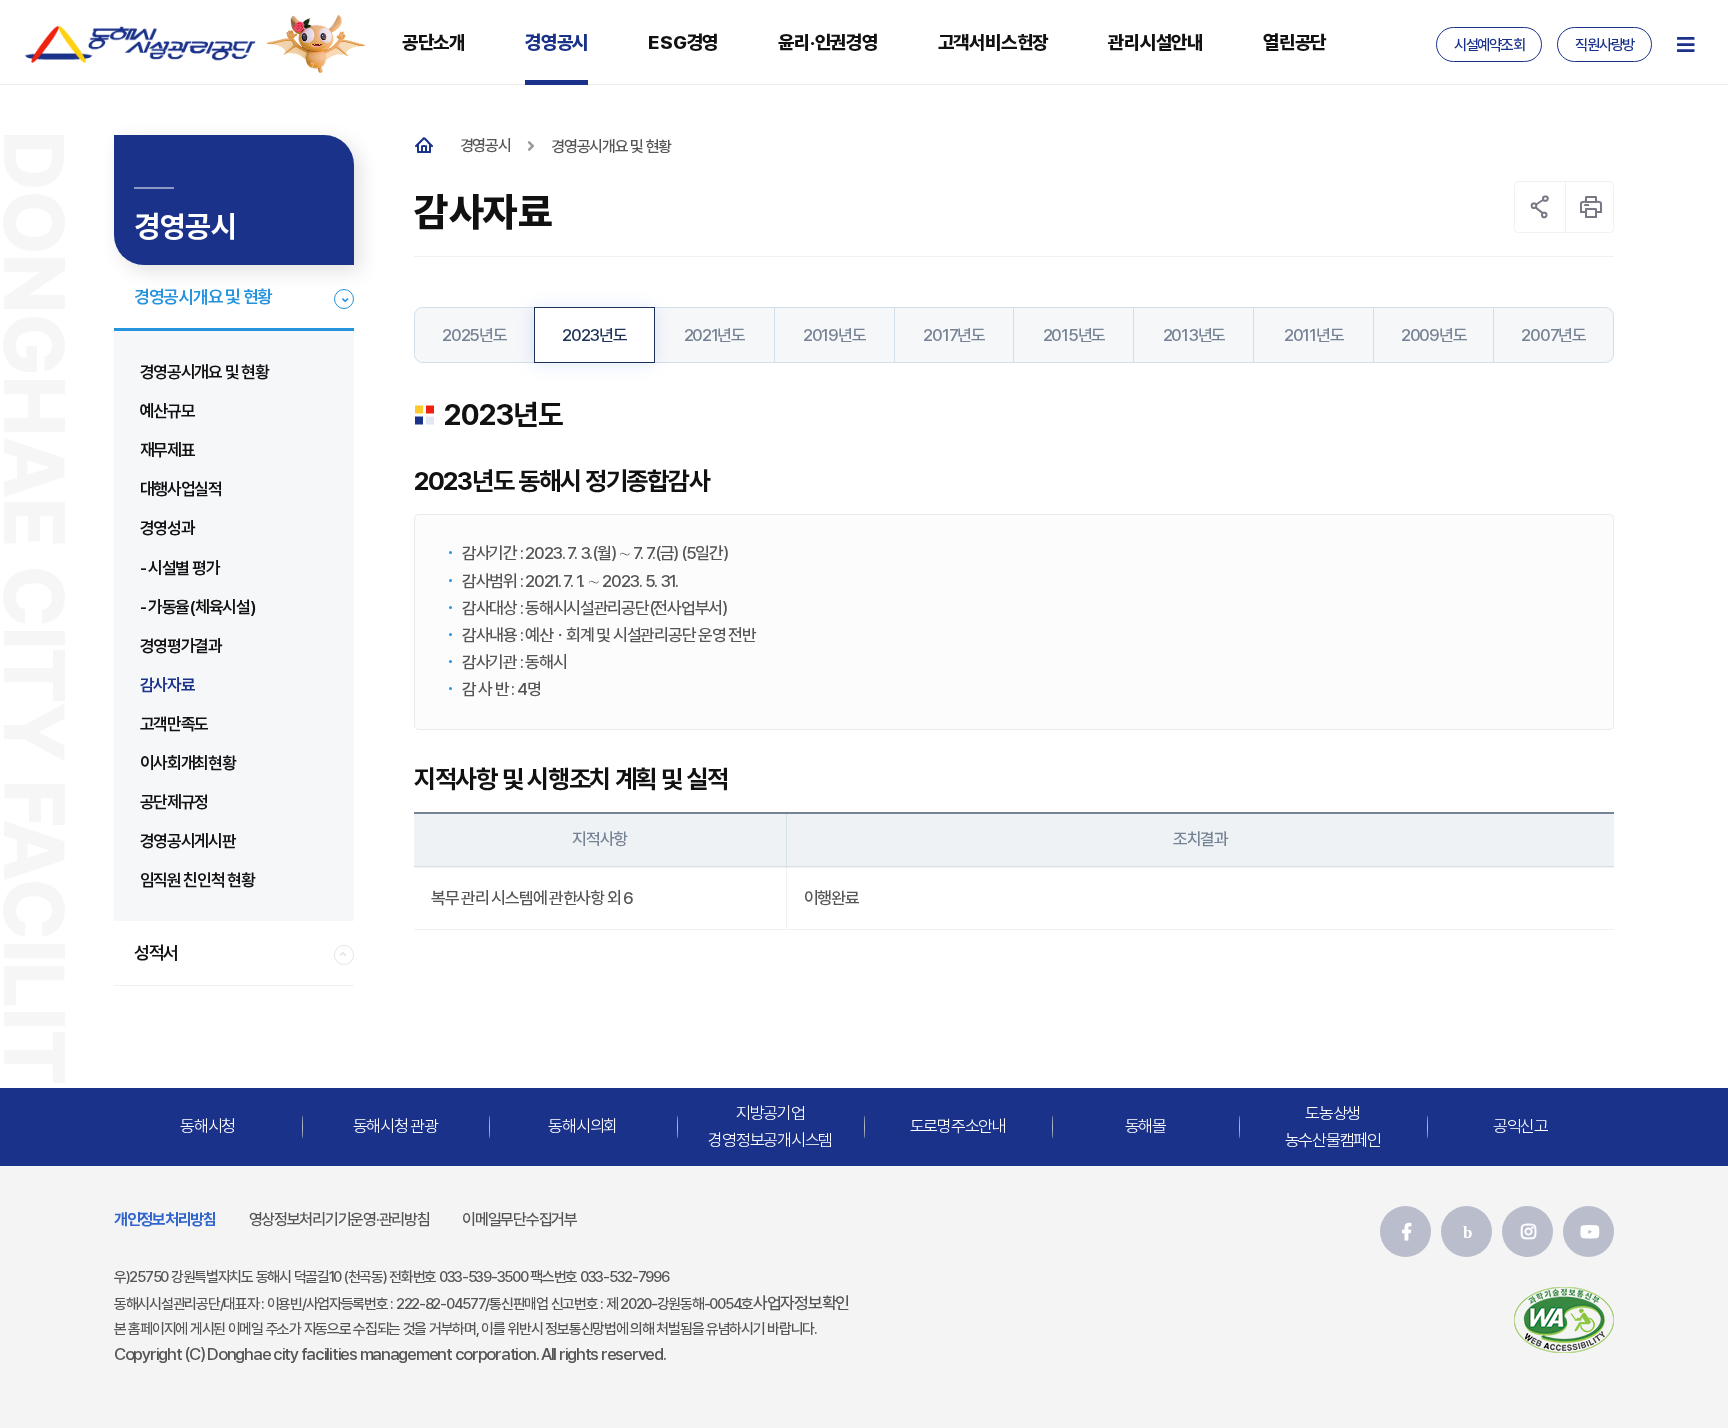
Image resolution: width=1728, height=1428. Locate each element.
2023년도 (594, 335)
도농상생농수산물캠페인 (1333, 1125)
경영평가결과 (181, 646)
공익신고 (1520, 1126)
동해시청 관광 (395, 1126)
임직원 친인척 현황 (197, 880)
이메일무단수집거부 (519, 1219)
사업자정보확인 (801, 1303)
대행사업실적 (181, 489)
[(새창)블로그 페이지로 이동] (1466, 1231)
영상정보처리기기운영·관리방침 (339, 1219)
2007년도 (1553, 335)
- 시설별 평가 (180, 568)
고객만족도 (174, 724)
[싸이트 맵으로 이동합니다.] (1685, 44)
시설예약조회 (1489, 45)
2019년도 (834, 335)
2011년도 (1313, 335)
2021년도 (714, 335)
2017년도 (953, 335)
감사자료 (167, 685)
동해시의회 (582, 1126)
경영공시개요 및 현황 (203, 296)
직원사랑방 (1604, 45)
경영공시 (485, 146)
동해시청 (207, 1126)
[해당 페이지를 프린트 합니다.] (1591, 207)
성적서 (156, 952)
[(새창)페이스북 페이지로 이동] (1405, 1231)
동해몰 (1145, 1126)
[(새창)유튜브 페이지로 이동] (1588, 1231)
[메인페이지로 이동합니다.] (428, 146)
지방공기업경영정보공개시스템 (770, 1125)
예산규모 (167, 411)
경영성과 (167, 528)
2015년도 (1074, 335)
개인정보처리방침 (165, 1219)
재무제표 (167, 450)
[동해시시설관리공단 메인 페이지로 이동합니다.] (140, 44)
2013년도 (1194, 335)
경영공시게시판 (188, 841)
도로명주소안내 (958, 1126)
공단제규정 (174, 802)
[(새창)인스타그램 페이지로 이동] (1527, 1231)
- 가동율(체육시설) (198, 607)
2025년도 (474, 335)
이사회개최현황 (188, 763)
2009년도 (1433, 335)
